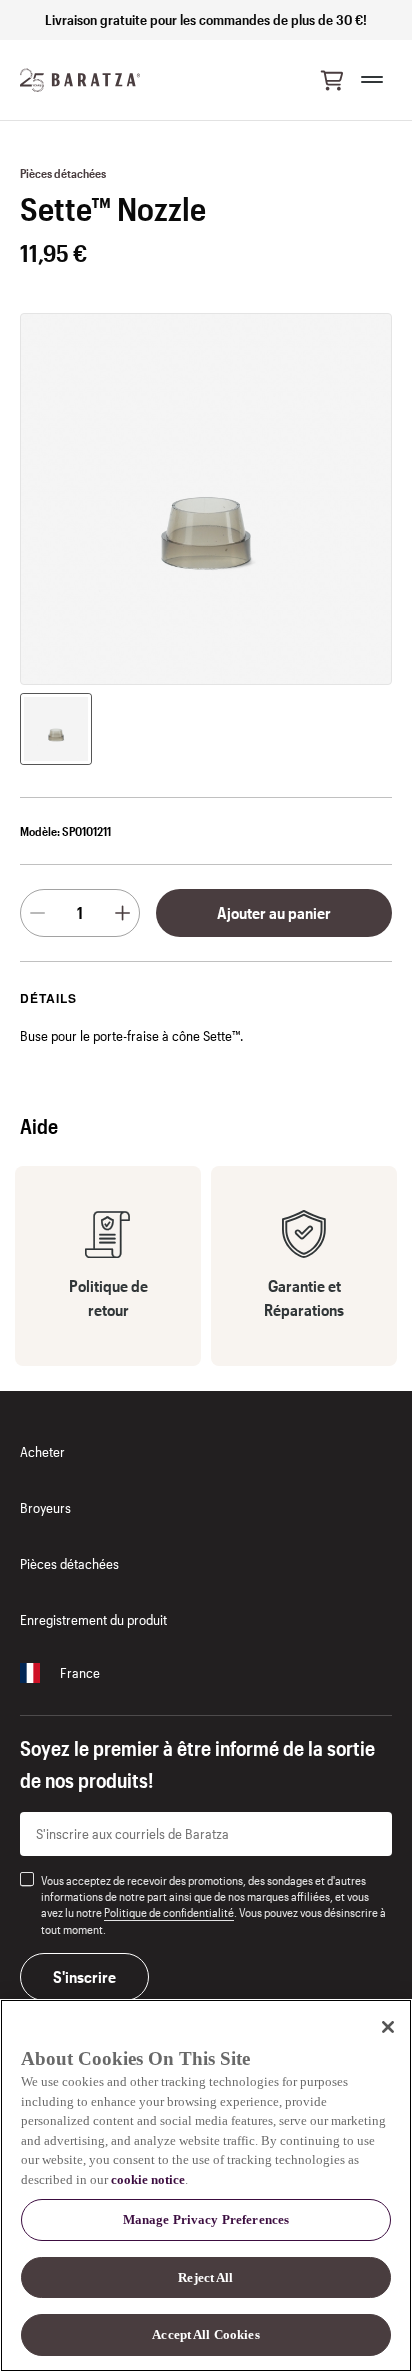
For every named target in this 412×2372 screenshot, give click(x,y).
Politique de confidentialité (169, 1912)
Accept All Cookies (205, 2334)
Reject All (205, 2277)
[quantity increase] (122, 913)
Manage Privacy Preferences (206, 2219)
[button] (332, 80)
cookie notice (148, 2179)
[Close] (388, 2027)
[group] (56, 729)
